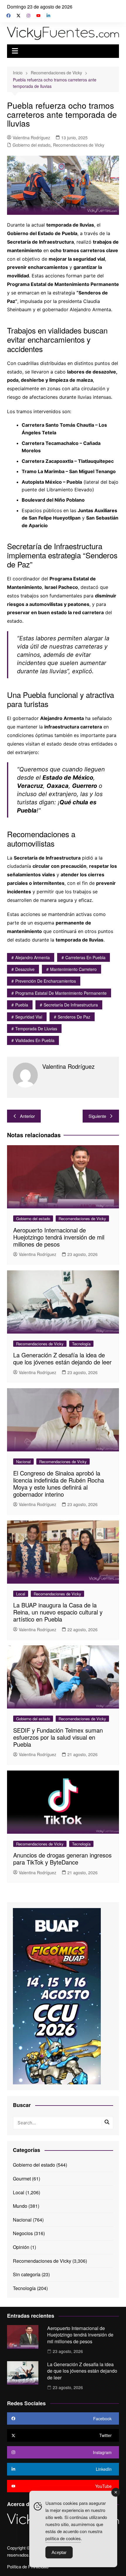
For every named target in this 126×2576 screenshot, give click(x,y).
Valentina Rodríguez (31, 138)
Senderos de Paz (74, 1017)
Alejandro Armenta (33, 957)
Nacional (23, 1462)
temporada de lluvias (36, 1029)
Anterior (27, 1116)
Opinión (21, 2247)
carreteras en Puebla (85, 957)
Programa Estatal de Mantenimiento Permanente (61, 993)
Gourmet (22, 2179)
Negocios (23, 2233)
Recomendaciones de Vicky (79, 145)
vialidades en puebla (35, 1040)
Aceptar (59, 2552)
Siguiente (97, 1116)
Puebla (22, 1005)
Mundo (20, 2206)
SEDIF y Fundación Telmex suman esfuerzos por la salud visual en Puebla (58, 1737)
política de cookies (63, 2538)
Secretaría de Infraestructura (71, 1005)
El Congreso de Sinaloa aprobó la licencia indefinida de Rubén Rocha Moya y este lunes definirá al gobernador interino (59, 1484)
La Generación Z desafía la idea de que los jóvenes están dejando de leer (62, 1358)
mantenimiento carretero (73, 969)
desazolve (25, 969)
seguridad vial (29, 1017)
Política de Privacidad (28, 2567)
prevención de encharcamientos (46, 981)
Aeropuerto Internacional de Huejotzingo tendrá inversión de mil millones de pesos (59, 1237)
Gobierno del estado (31, 145)
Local (21, 1594)
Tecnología (81, 1344)
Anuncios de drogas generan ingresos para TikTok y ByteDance (62, 1859)
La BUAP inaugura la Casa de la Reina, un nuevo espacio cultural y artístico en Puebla (58, 1612)
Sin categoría (27, 2274)
